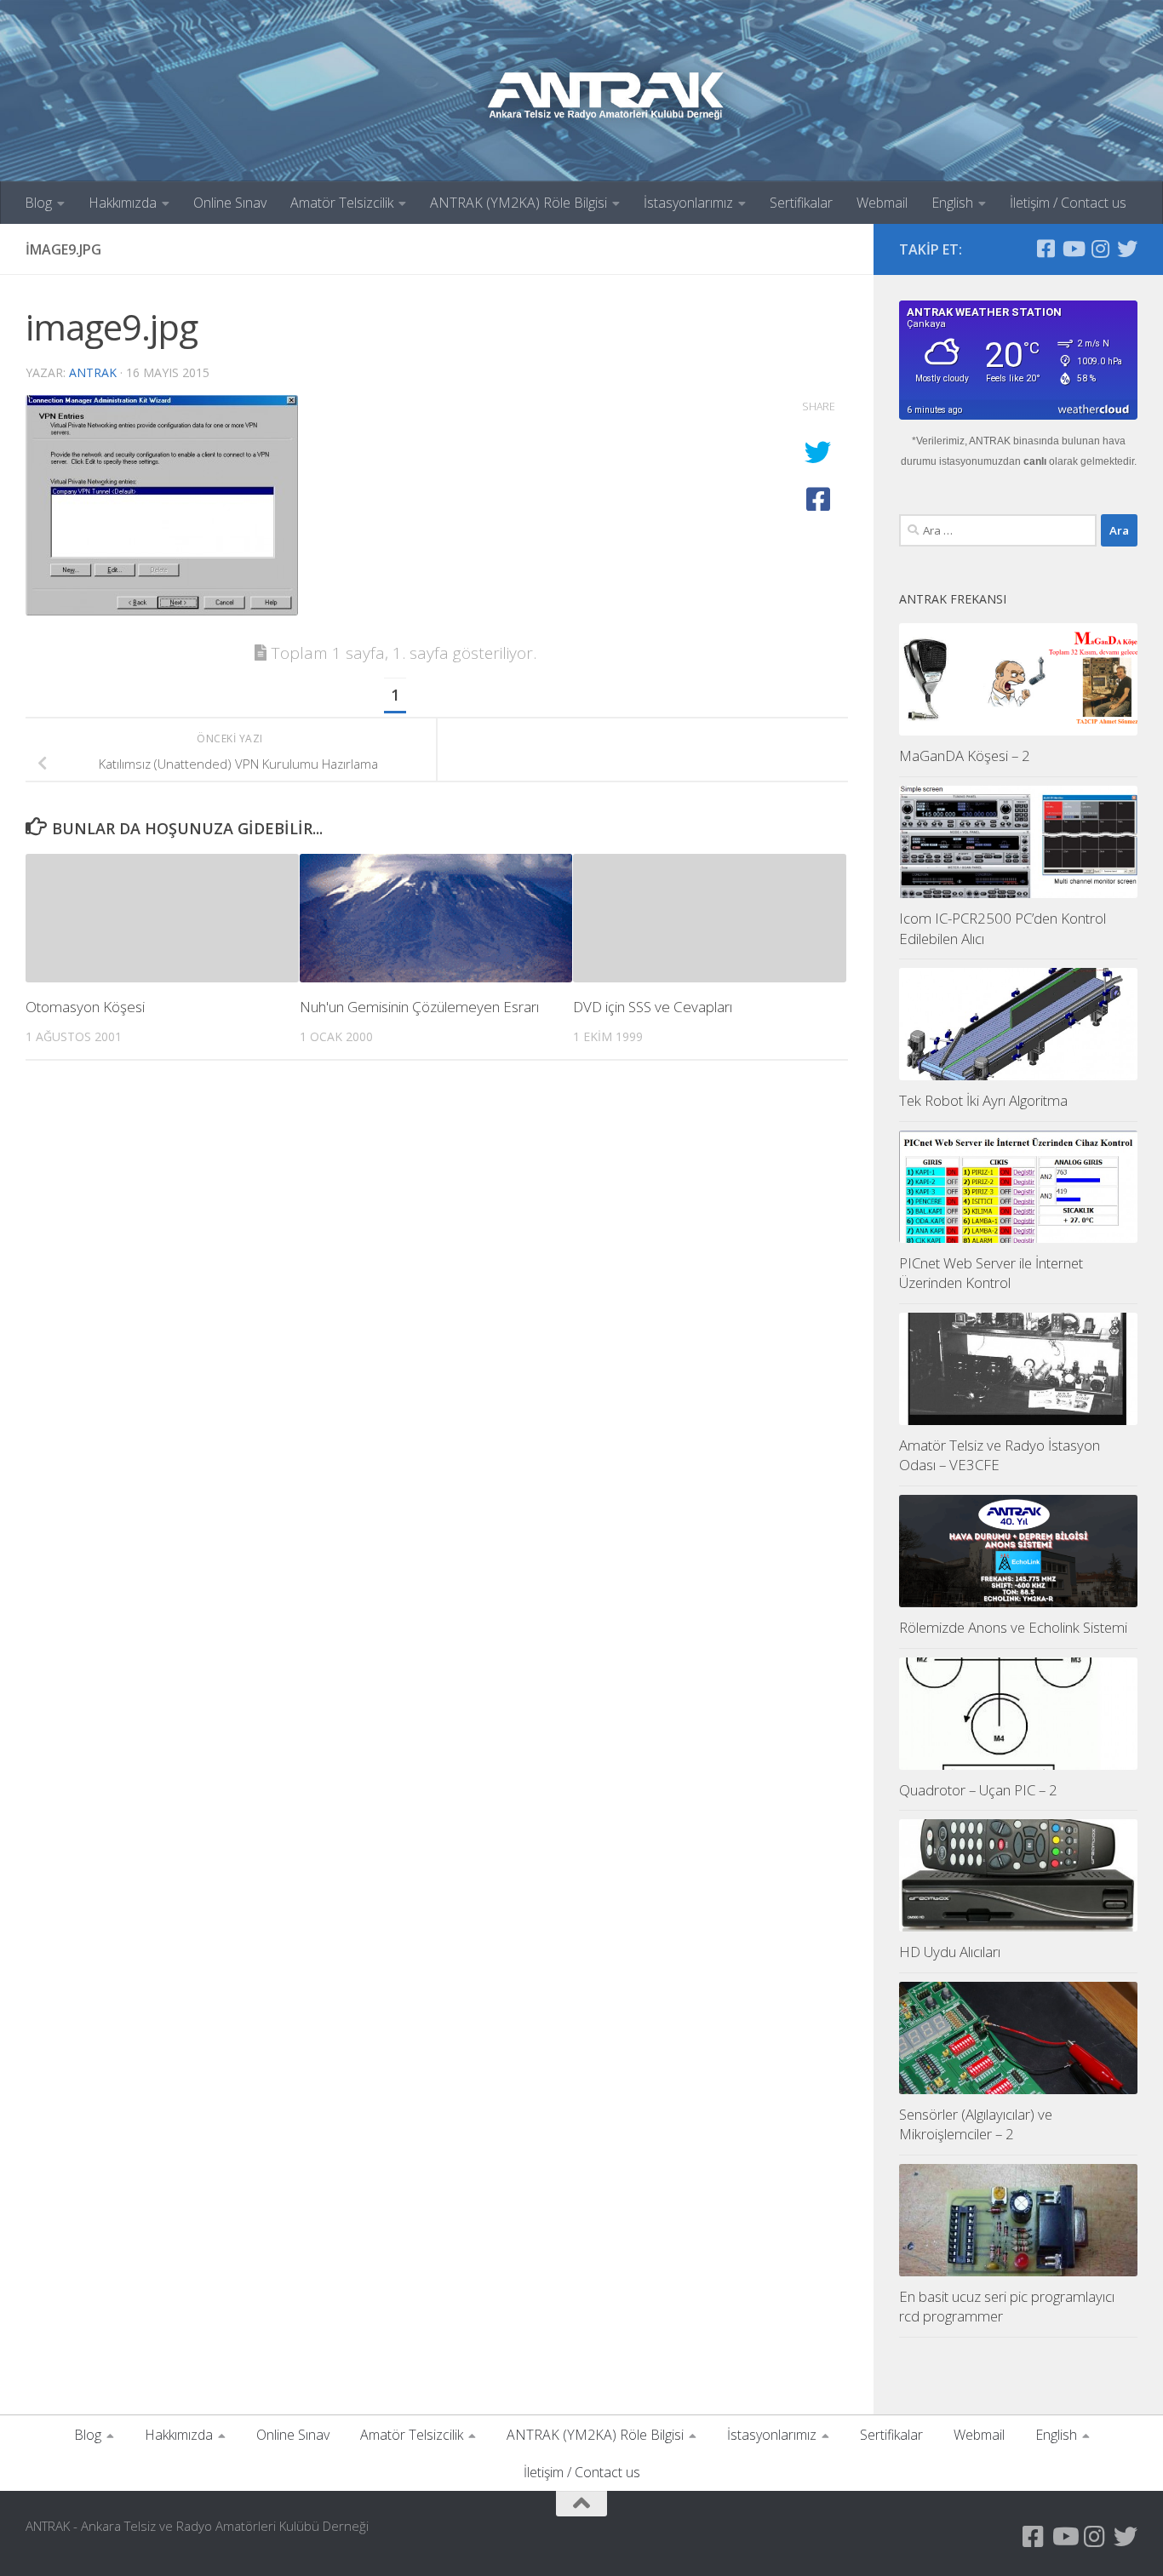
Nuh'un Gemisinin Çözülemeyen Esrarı (419, 1007)
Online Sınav (230, 203)
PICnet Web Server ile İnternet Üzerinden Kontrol (991, 1273)
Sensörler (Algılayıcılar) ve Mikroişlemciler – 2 (976, 2124)
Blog (38, 203)
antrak (93, 372)
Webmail (882, 203)
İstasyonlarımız (688, 203)
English (952, 203)
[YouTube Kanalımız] (1073, 249)
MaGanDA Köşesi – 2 (965, 756)
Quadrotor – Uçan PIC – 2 (978, 1790)
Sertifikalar (801, 203)
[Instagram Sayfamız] (1100, 249)
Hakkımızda (123, 203)
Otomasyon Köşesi (85, 1007)
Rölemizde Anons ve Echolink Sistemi (1013, 1627)
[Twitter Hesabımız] (1127, 249)
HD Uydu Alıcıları (950, 1952)
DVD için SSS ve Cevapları (653, 1007)
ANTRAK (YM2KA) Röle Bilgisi (518, 203)
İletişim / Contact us (1068, 203)
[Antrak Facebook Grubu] (1046, 249)
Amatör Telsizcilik (342, 203)
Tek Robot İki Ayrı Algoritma (983, 1100)
